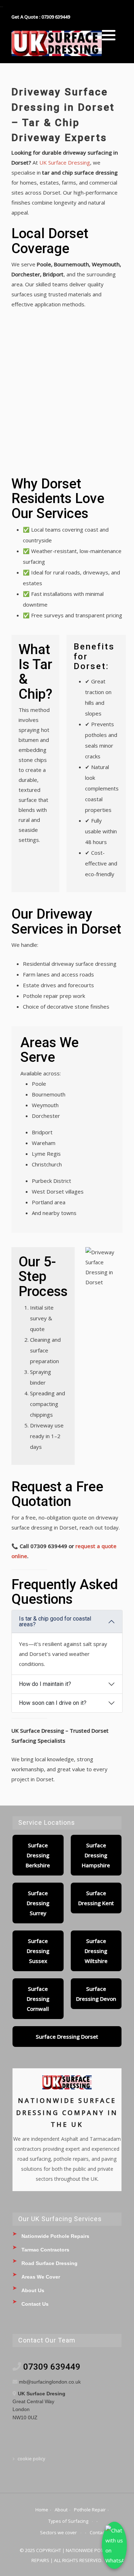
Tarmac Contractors (45, 2250)
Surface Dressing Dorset (67, 2037)
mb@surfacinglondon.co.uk (50, 2382)
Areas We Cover (41, 2277)
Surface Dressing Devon (96, 1994)
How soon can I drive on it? (53, 1703)
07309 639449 (52, 2367)
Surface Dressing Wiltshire (96, 1951)
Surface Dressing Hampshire (96, 1855)
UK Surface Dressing (65, 162)
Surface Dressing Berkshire (38, 1855)
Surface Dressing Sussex (38, 1951)
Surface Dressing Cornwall (38, 1999)
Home (42, 2510)
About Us (33, 2290)
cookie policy (31, 2459)
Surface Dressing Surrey (38, 1903)
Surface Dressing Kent (96, 1898)
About (61, 2510)
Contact (98, 2532)
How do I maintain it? (45, 1684)
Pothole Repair (90, 2510)
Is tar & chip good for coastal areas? (55, 1621)
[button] (109, 35)
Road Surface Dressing (49, 2263)
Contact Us (35, 2304)
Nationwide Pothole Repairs (55, 2236)
